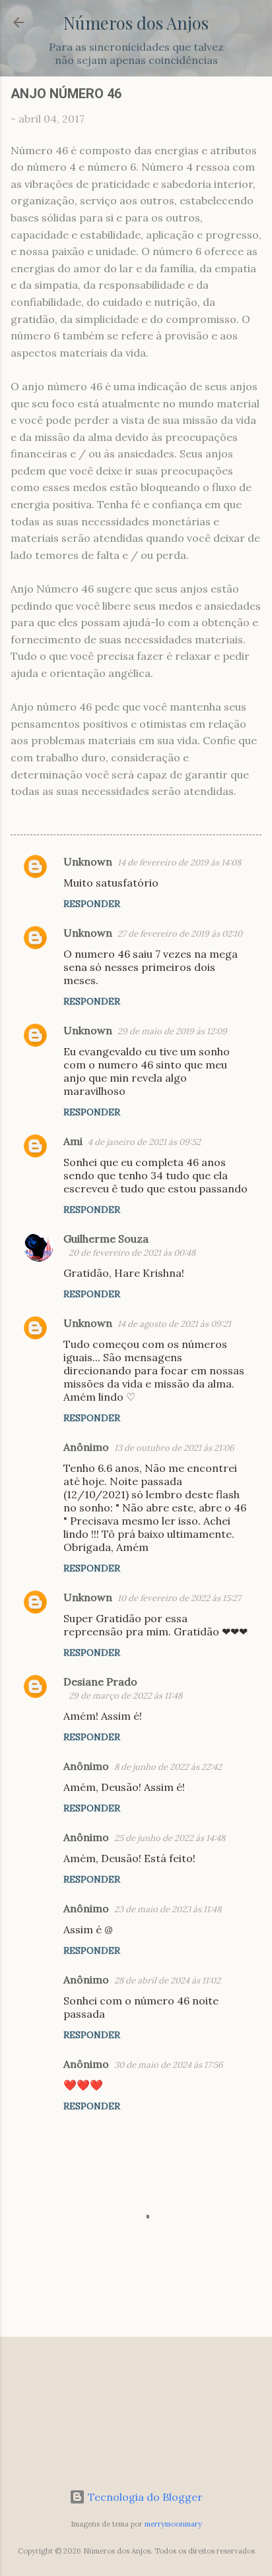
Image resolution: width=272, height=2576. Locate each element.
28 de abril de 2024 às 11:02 (167, 1980)
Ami (73, 1141)
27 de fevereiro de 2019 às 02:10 (180, 934)
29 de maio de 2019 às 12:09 (172, 1031)
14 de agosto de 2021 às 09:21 (174, 1324)
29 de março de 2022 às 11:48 (125, 1696)
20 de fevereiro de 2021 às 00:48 (132, 1253)
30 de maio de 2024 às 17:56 (169, 2065)
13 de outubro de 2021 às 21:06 (174, 1448)
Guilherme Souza (106, 1239)
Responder (92, 904)
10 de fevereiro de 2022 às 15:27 (179, 1598)
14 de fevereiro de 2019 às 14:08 (179, 863)
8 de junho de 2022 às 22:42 (168, 1767)
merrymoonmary (173, 2524)
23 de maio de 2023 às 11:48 (168, 1909)
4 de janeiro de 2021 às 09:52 (144, 1142)
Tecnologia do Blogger (144, 2497)
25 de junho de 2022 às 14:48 (170, 1838)
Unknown (88, 862)
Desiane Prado (100, 1682)
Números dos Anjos (136, 22)
